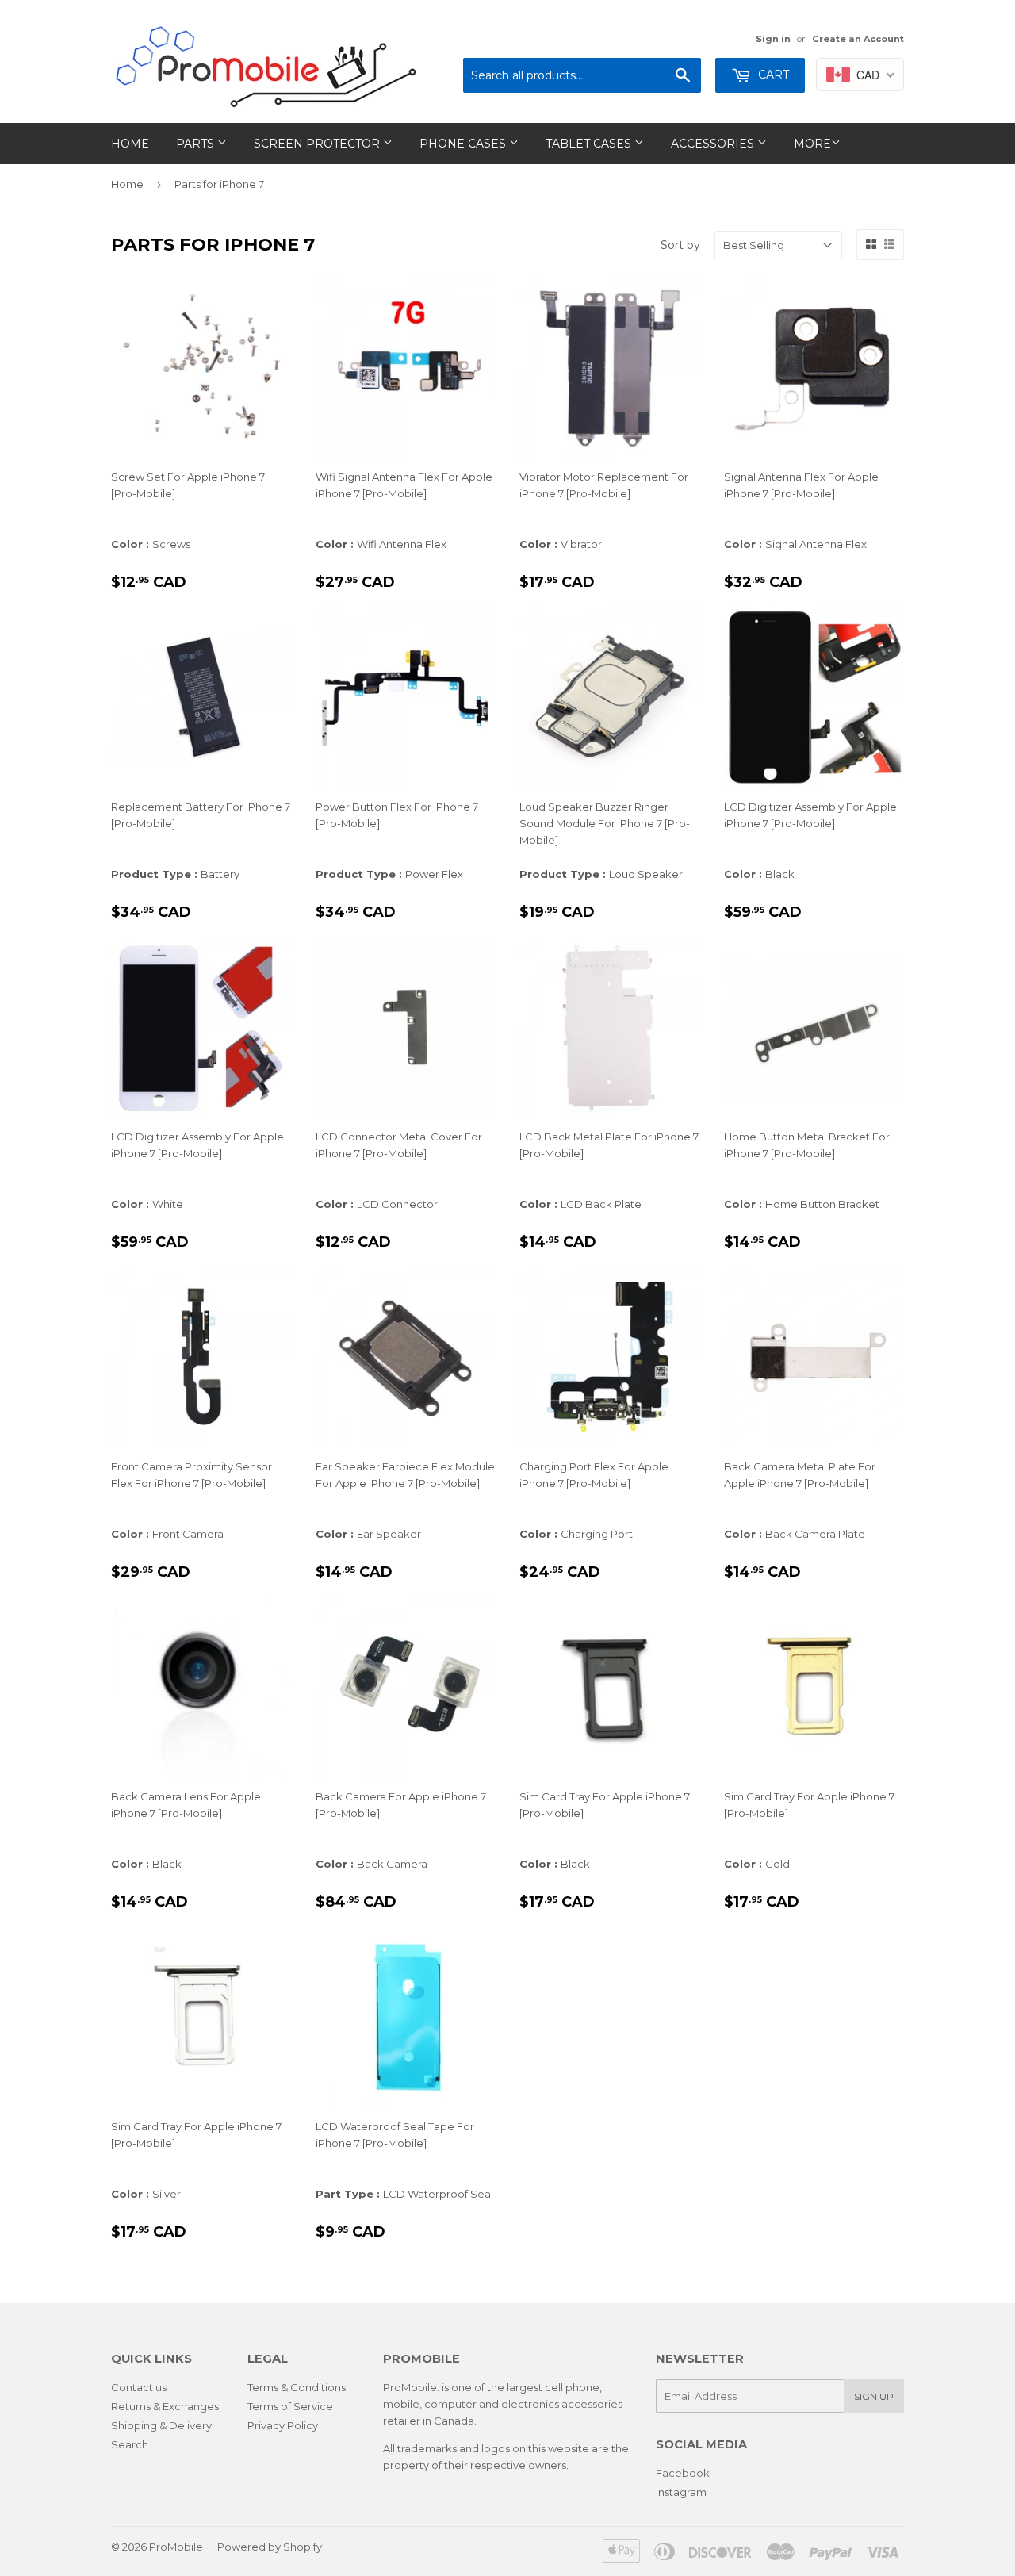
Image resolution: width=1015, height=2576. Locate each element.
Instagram (681, 2492)
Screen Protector (318, 144)
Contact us (139, 2387)
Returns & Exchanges (165, 2406)
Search (130, 2444)
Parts (197, 144)
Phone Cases (464, 144)
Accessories (714, 144)
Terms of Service (290, 2406)
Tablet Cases (590, 144)
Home (130, 144)
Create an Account (858, 39)
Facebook (683, 2473)
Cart (772, 75)
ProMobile (176, 2547)
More (812, 144)
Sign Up (874, 2396)
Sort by (680, 245)
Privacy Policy (283, 2425)
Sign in (773, 39)
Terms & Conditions (297, 2387)
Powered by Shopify (270, 2547)
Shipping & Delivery (161, 2425)
